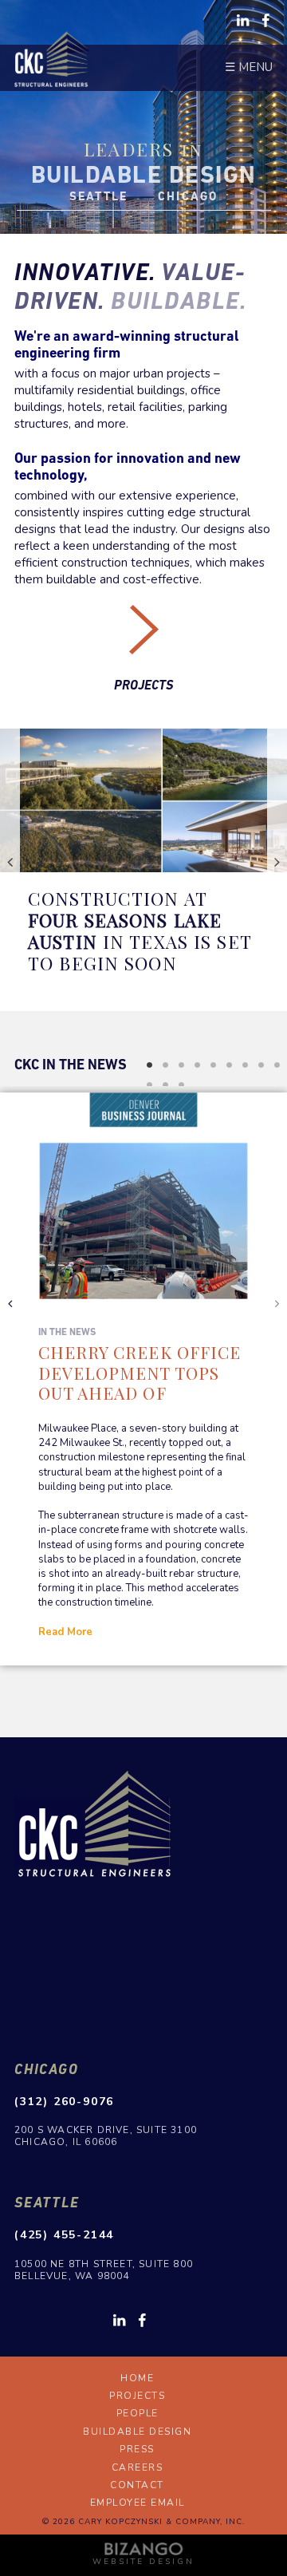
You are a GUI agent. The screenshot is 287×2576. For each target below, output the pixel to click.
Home (137, 2378)
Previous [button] (10, 861)
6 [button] (229, 1065)
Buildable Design (137, 2432)
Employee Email (138, 2503)
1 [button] (149, 1065)
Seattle (47, 2202)
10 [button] (149, 1085)
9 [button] (277, 1065)
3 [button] (181, 1065)
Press (137, 2449)
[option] (143, 861)
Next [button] (277, 861)
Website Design (143, 2562)
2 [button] (165, 1065)
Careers (138, 2467)
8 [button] (261, 1065)
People (138, 2413)
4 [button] (197, 1065)
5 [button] (213, 1065)
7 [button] (245, 1065)
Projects (143, 685)
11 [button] (165, 1085)
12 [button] (181, 1085)
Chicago (47, 2069)
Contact (137, 2485)
